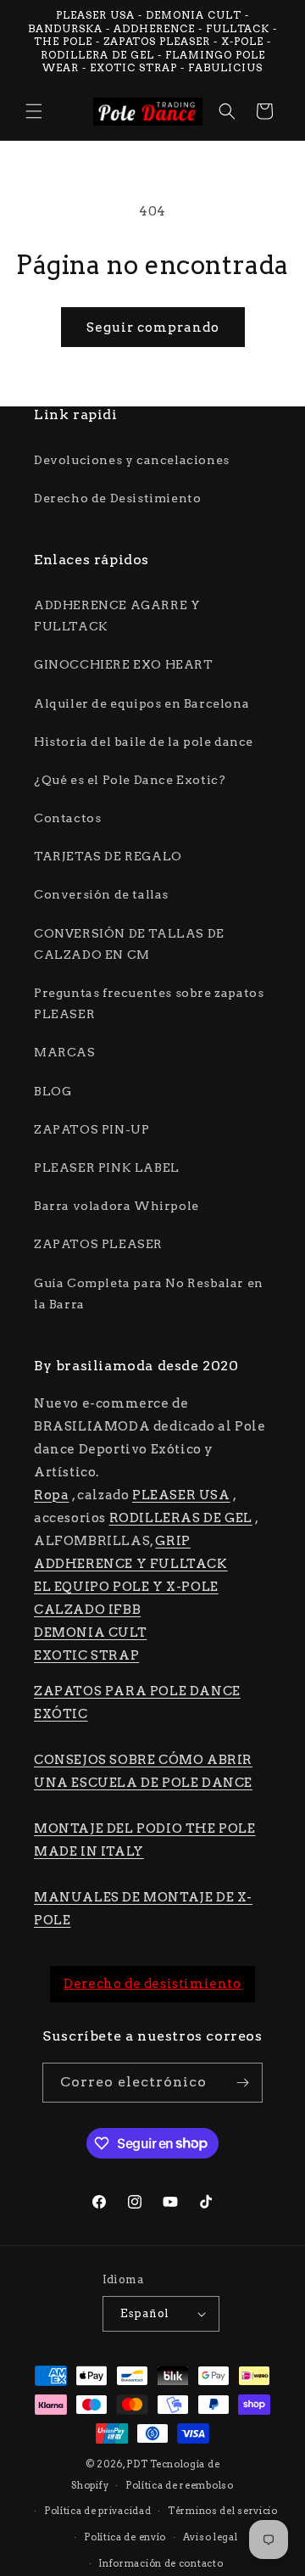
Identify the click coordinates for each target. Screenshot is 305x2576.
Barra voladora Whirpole (116, 1206)
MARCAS (65, 1052)
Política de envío (125, 2537)
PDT (137, 2464)
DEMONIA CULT (90, 1632)
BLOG (53, 1091)
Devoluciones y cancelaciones (132, 460)
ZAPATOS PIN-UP (91, 1129)
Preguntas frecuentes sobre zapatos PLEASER (149, 1003)
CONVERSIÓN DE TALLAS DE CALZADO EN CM (129, 944)
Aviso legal (211, 2537)
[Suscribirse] (243, 2083)
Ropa (51, 1495)
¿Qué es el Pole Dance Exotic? (130, 780)
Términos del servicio (223, 2511)
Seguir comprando (153, 328)
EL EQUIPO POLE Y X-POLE (126, 1587)
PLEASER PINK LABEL (107, 1168)
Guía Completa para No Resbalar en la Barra (149, 1294)
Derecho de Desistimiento (117, 498)
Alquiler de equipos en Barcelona (141, 703)
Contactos (67, 818)
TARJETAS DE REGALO (108, 856)
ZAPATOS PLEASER (98, 1244)
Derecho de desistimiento (152, 1984)
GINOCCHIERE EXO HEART (124, 664)
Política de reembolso (180, 2485)
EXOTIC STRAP (86, 1655)
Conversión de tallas (101, 894)
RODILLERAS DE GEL (181, 1518)
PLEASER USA (181, 1495)
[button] (34, 111)
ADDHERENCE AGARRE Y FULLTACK (117, 616)
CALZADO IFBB (87, 1610)
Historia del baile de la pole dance (144, 742)
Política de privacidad (97, 2511)
